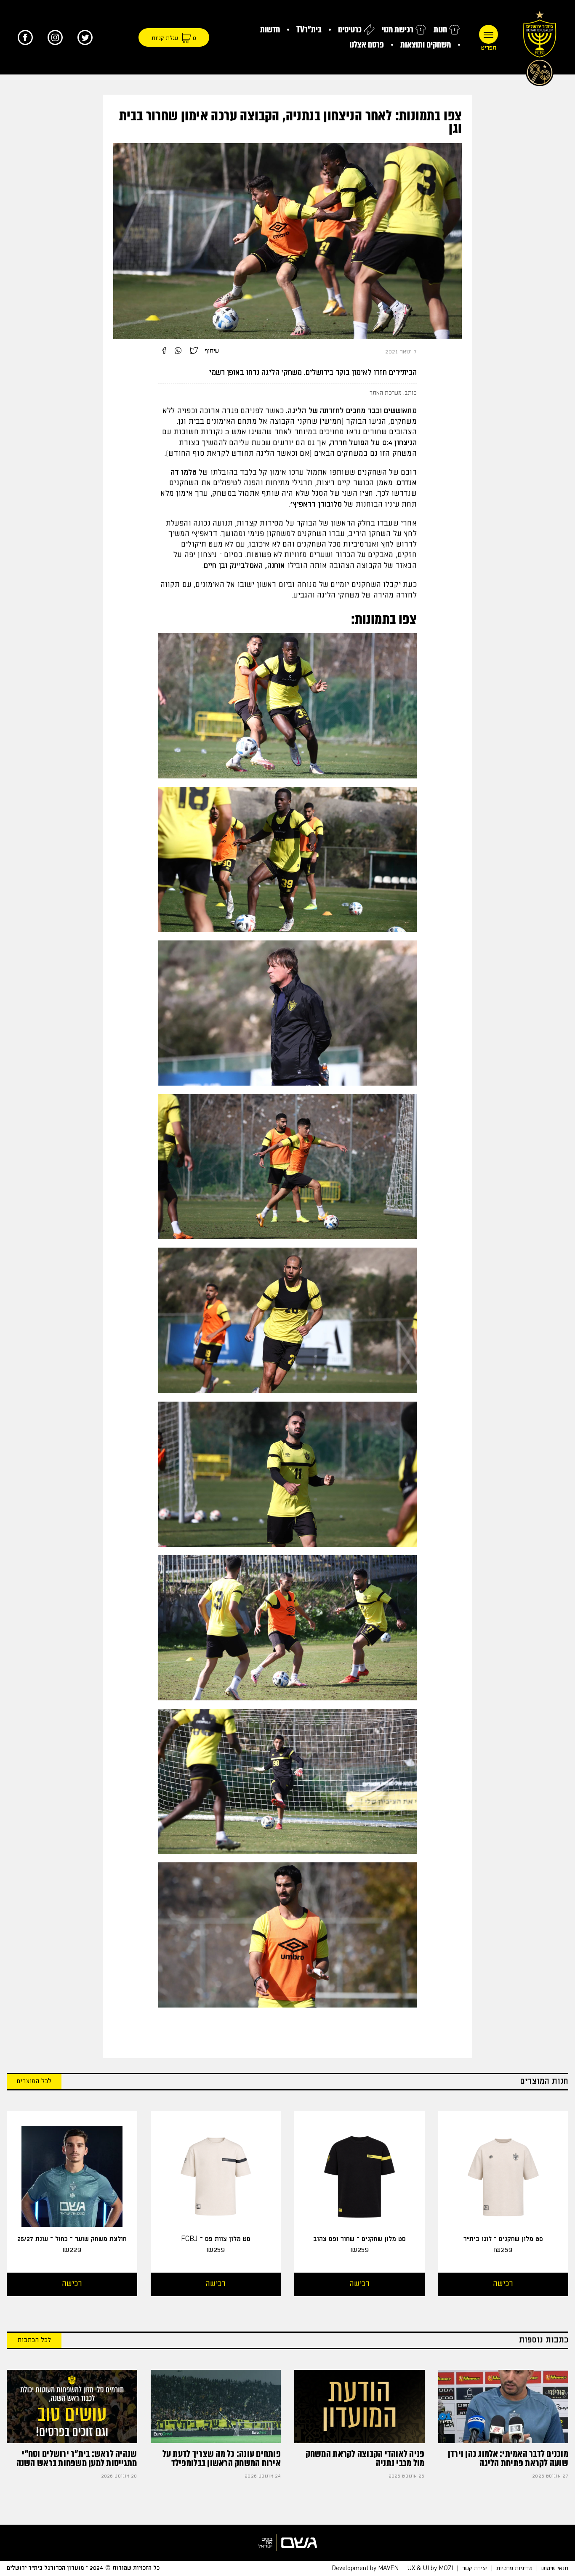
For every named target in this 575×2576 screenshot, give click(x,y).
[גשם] (287, 2543)
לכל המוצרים (34, 2081)
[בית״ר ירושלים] (540, 46)
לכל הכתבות (34, 2340)
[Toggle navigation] (488, 34)
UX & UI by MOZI (430, 2568)
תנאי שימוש (555, 2568)
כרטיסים (350, 30)
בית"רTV (309, 30)
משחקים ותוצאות (426, 45)
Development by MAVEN (365, 2568)
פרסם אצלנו (367, 45)
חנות (440, 30)
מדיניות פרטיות (514, 2568)
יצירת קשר (475, 2568)
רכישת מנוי (398, 30)
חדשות (270, 30)
